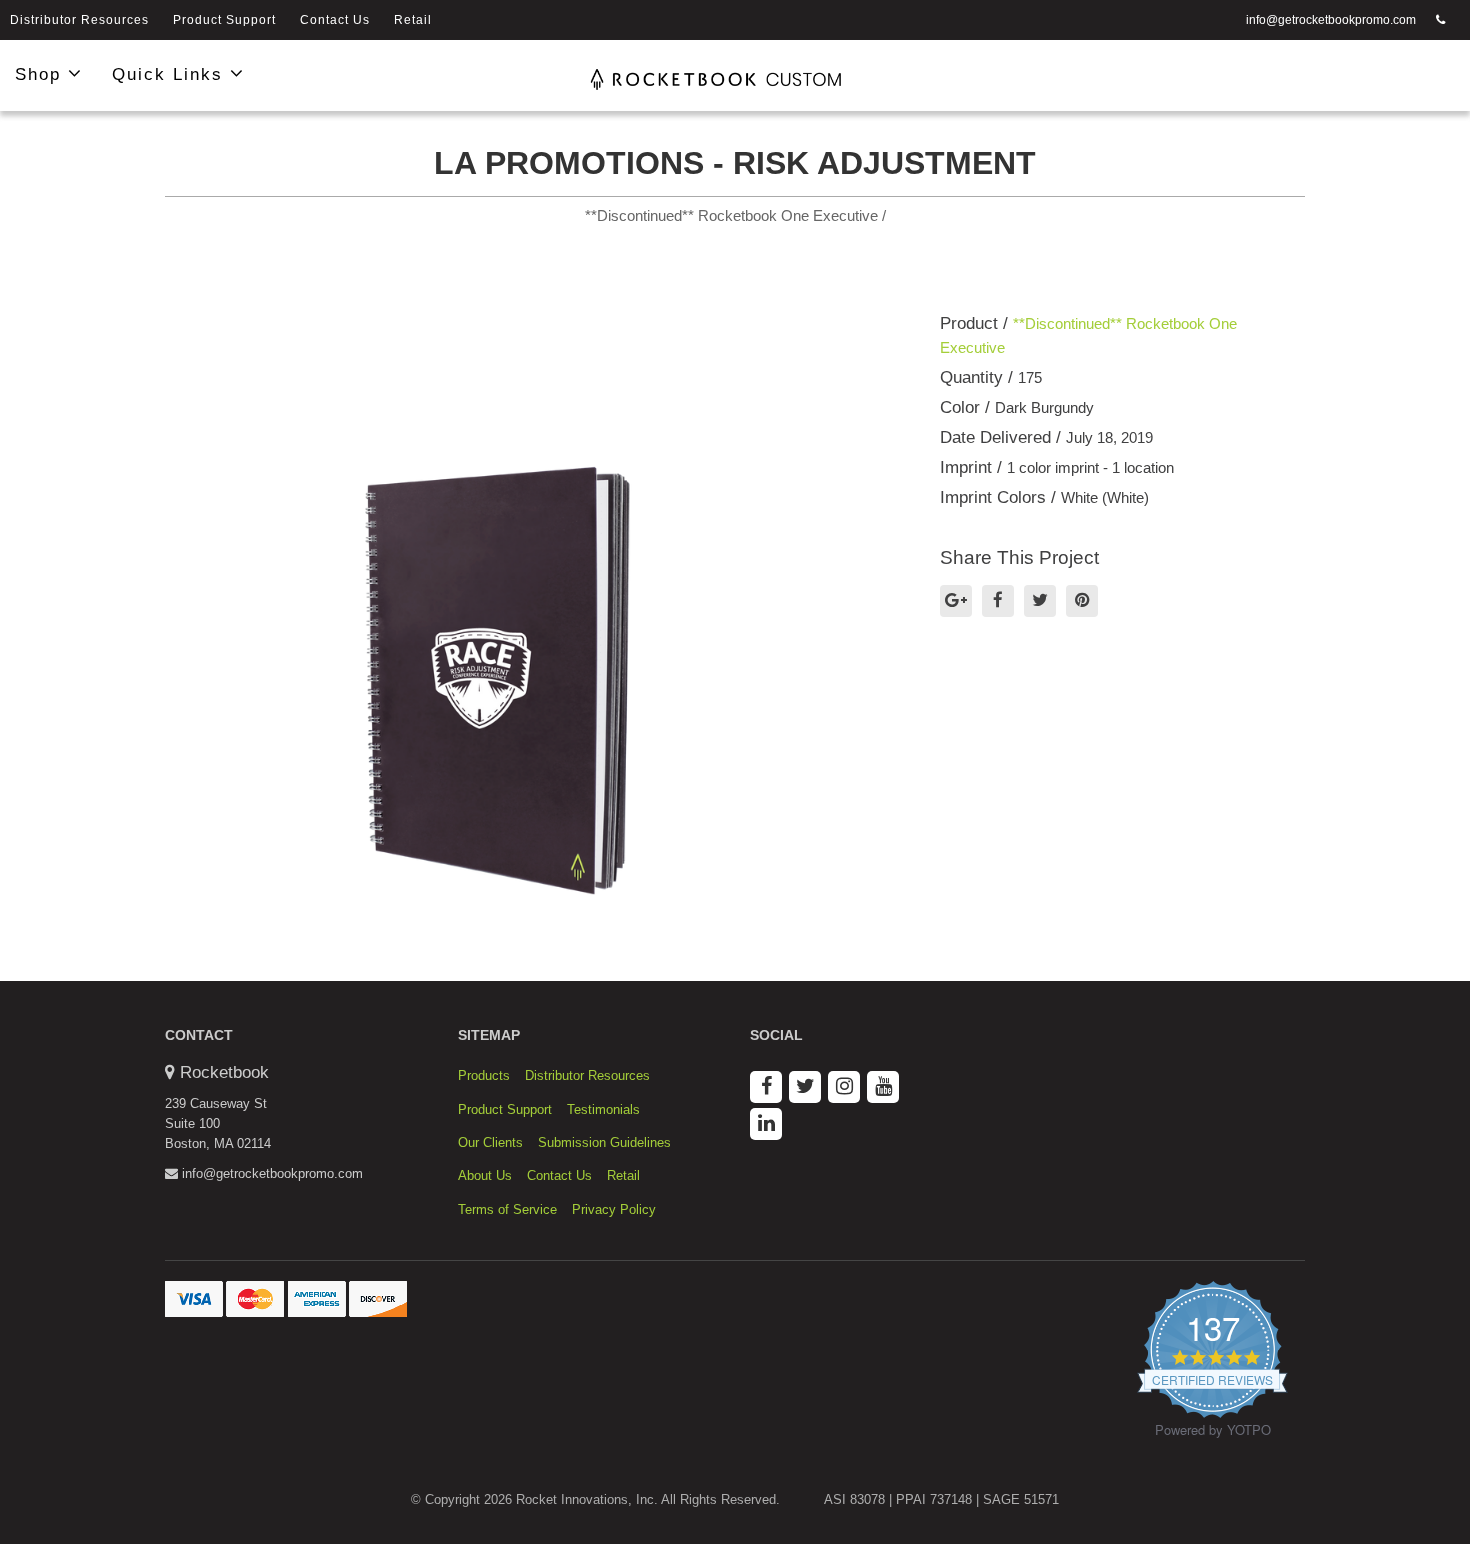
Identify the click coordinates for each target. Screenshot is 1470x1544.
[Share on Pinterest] (1082, 601)
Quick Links (171, 74)
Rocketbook (224, 1072)
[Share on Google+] (956, 601)
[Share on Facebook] (998, 601)
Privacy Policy (614, 1209)
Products (484, 1075)
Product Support (224, 20)
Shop (41, 74)
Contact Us (335, 20)
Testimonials (603, 1109)
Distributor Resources (79, 20)
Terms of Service (507, 1209)
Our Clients (490, 1142)
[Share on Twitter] (1040, 601)
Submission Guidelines (604, 1142)
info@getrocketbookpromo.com (1331, 20)
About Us (485, 1175)
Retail (413, 20)
